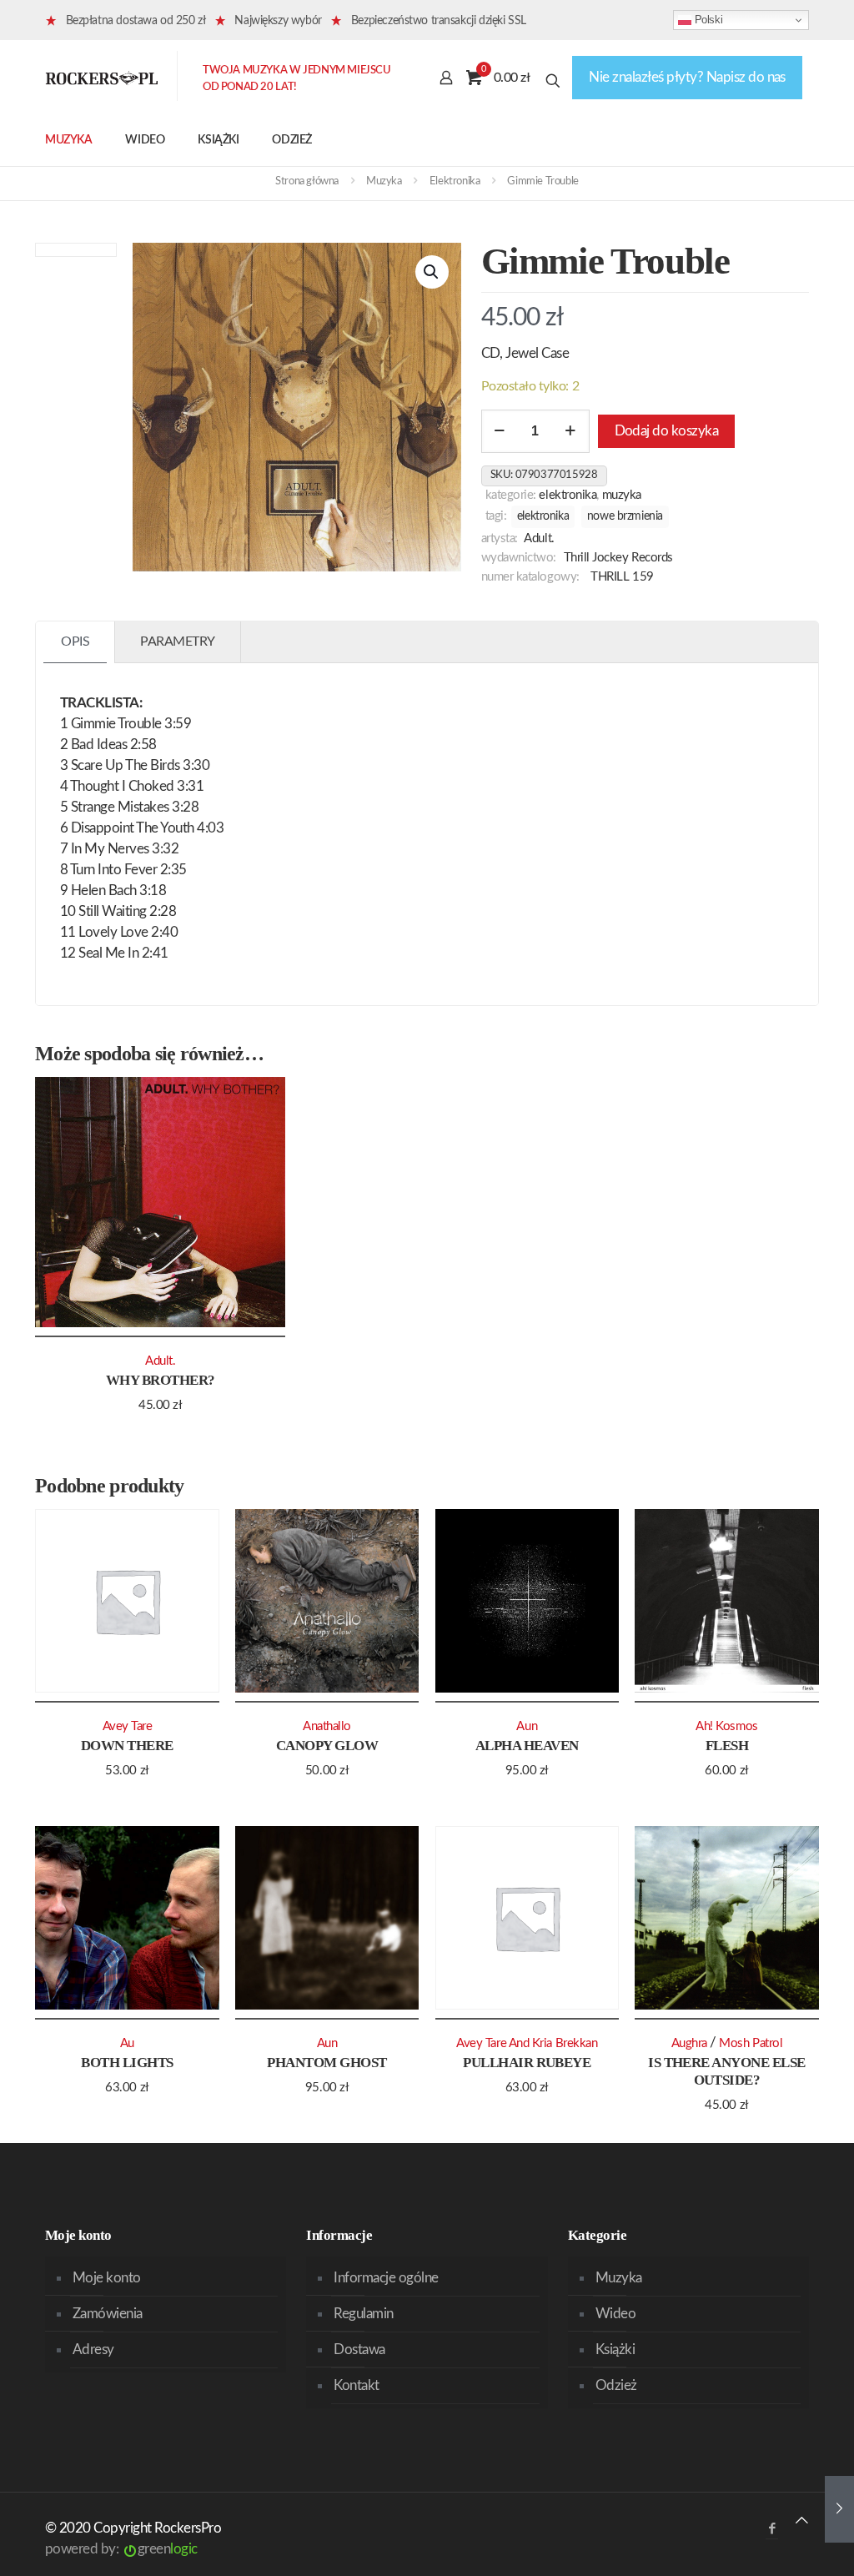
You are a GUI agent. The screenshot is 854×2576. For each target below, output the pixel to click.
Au (127, 2043)
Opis (75, 641)
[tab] (75, 642)
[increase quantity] (571, 431)
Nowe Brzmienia (625, 516)
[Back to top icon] (802, 2521)
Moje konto (107, 2278)
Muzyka (384, 181)
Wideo (615, 2314)
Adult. (539, 538)
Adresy (93, 2350)
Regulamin (363, 2314)
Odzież (616, 2385)
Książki (615, 2350)
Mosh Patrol (751, 2043)
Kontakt (356, 2385)
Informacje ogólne (386, 2278)
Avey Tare (128, 1726)
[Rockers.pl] (102, 78)
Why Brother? (161, 1380)
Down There (127, 1746)
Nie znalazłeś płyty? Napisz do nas (687, 77)
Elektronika (455, 181)
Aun (527, 1726)
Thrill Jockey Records (618, 558)
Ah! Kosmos (726, 1726)
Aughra (689, 2043)
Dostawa (359, 2350)
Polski (707, 20)
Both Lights (127, 2063)
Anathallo (327, 1726)
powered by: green (121, 2549)
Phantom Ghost (327, 2063)
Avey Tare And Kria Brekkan (527, 2043)
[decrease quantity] (500, 431)
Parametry (178, 641)
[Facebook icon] (772, 2529)
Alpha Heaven (527, 1746)
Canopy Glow (327, 1746)
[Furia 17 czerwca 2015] (839, 2509)
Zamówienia (108, 2314)
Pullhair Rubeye (527, 2063)
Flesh (727, 1746)
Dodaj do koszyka (667, 431)
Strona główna (307, 181)
